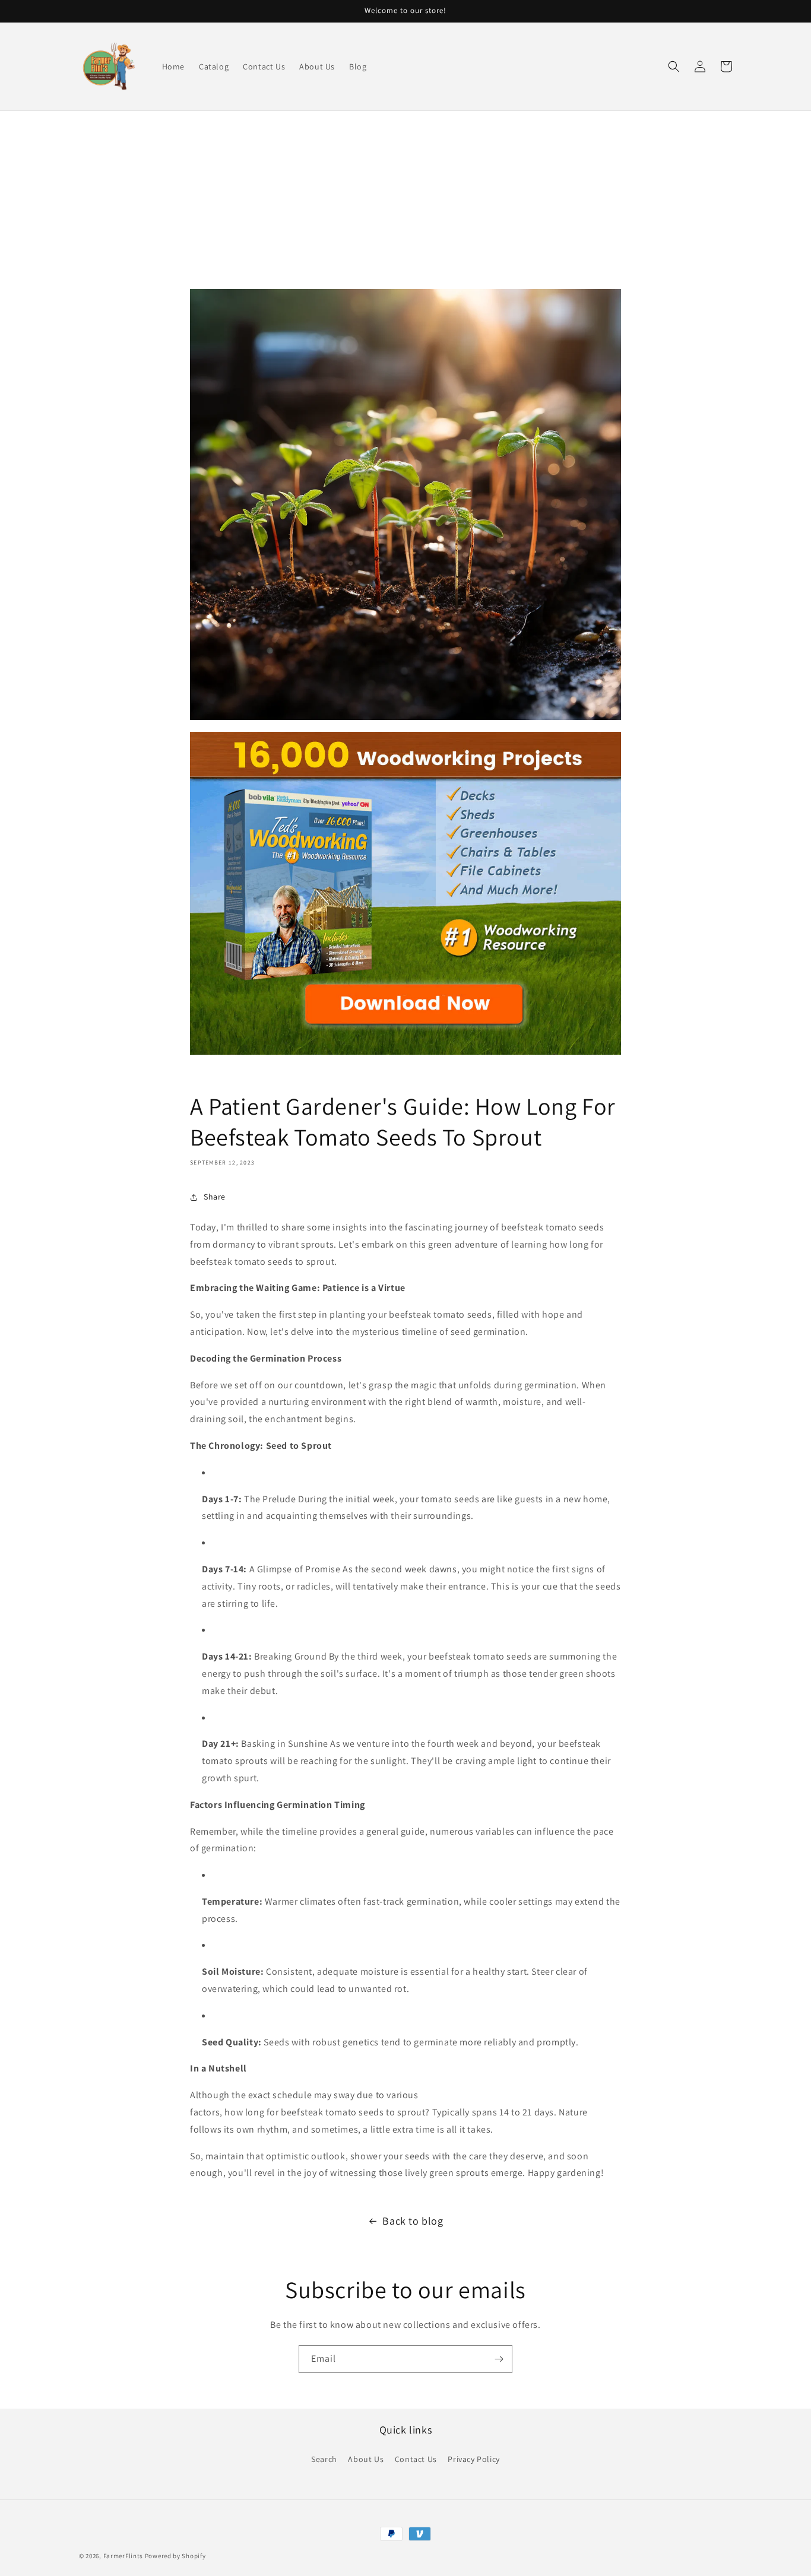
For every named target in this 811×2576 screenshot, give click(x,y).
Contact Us (416, 2459)
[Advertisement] (405, 200)
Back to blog (413, 2221)
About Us (366, 2459)
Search (324, 2459)
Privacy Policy (473, 2459)
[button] (674, 66)
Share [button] (215, 1197)
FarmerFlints (123, 2556)
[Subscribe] (499, 2359)
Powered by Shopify (175, 2556)
